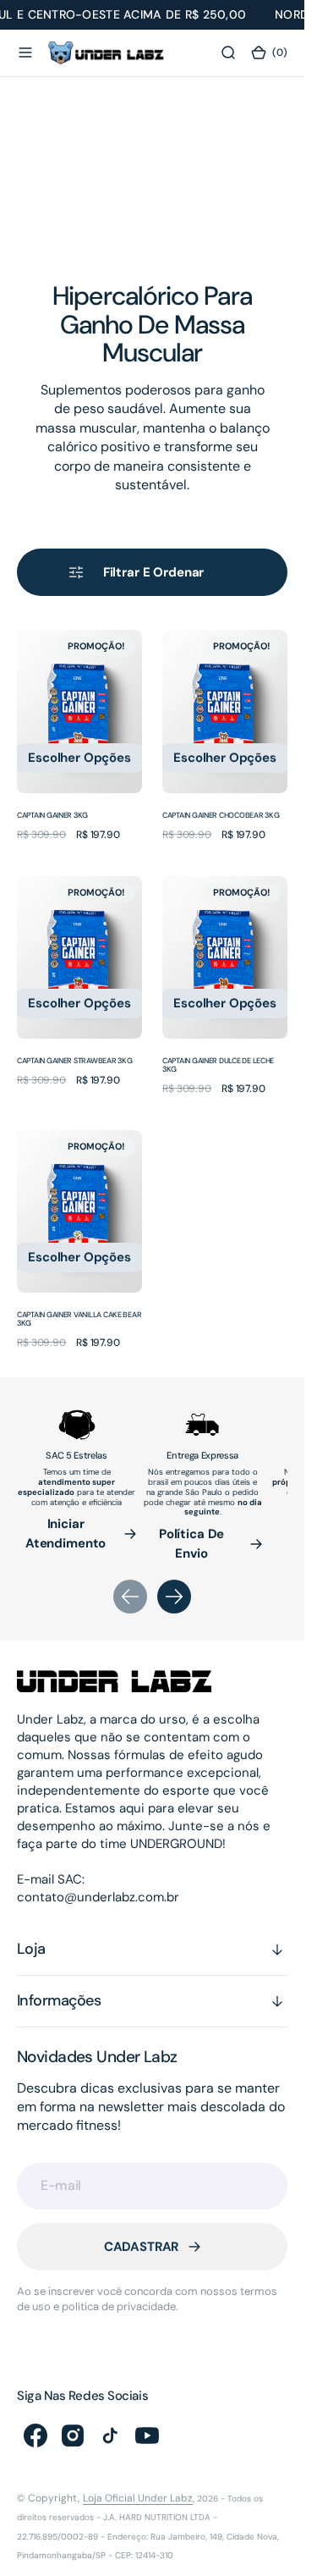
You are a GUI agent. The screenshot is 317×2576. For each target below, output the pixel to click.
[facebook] (36, 2435)
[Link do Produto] (79, 711)
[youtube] (147, 2435)
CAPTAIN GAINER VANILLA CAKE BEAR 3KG (79, 1319)
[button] (25, 53)
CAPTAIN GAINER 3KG (52, 815)
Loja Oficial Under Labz (138, 2498)
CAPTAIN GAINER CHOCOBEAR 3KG (221, 815)
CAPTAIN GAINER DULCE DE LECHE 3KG (218, 1065)
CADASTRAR (142, 2247)
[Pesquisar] (228, 53)
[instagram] (73, 2435)
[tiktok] (110, 2435)
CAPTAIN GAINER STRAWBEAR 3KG (74, 1061)
